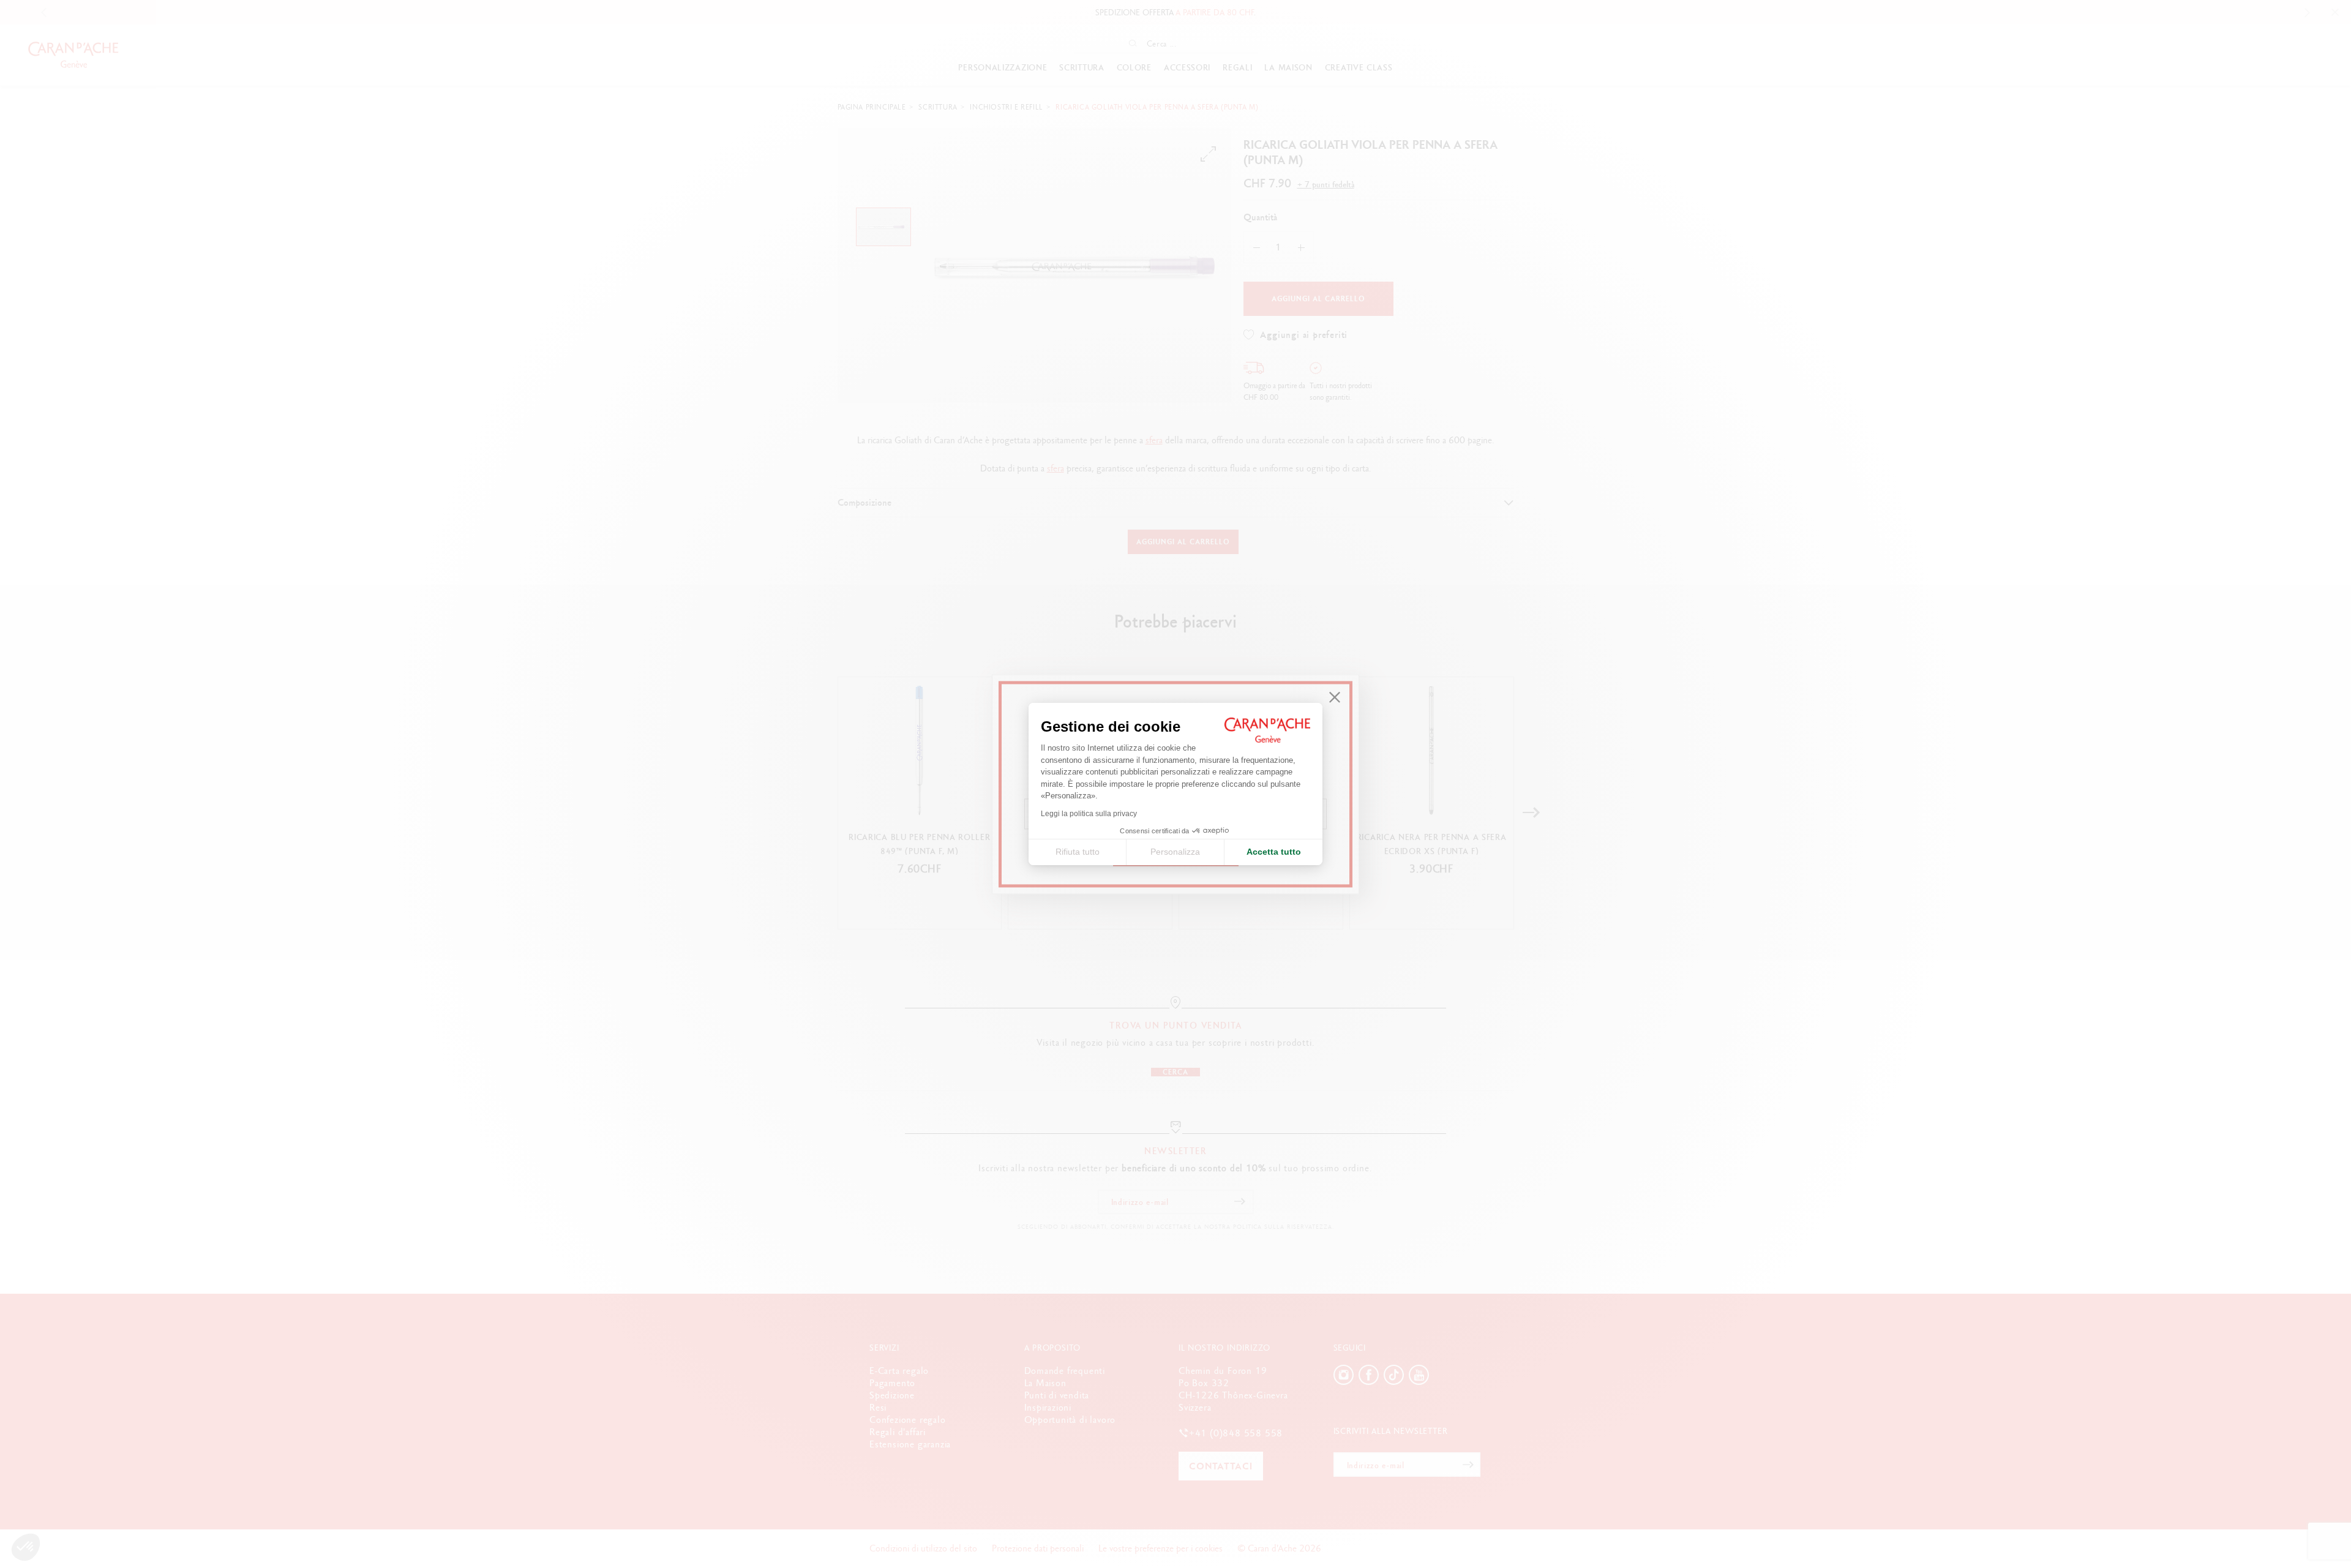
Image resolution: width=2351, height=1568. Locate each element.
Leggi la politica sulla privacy (1089, 814)
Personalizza (1175, 852)
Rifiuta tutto (1078, 852)
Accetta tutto (1274, 852)
